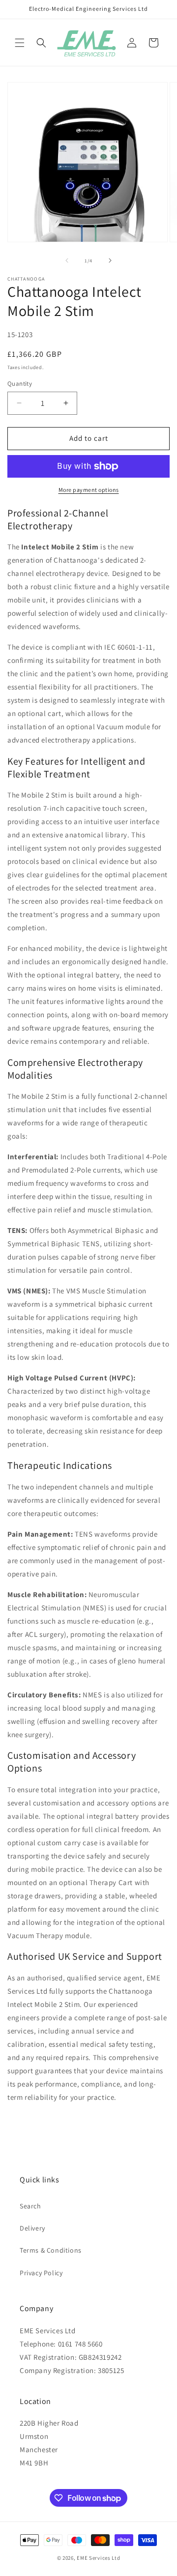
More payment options (89, 490)
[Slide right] (110, 260)
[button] (20, 43)
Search (30, 2206)
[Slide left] (67, 260)
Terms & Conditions (51, 2250)
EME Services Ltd (98, 2558)
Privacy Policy (41, 2273)
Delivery (32, 2228)
